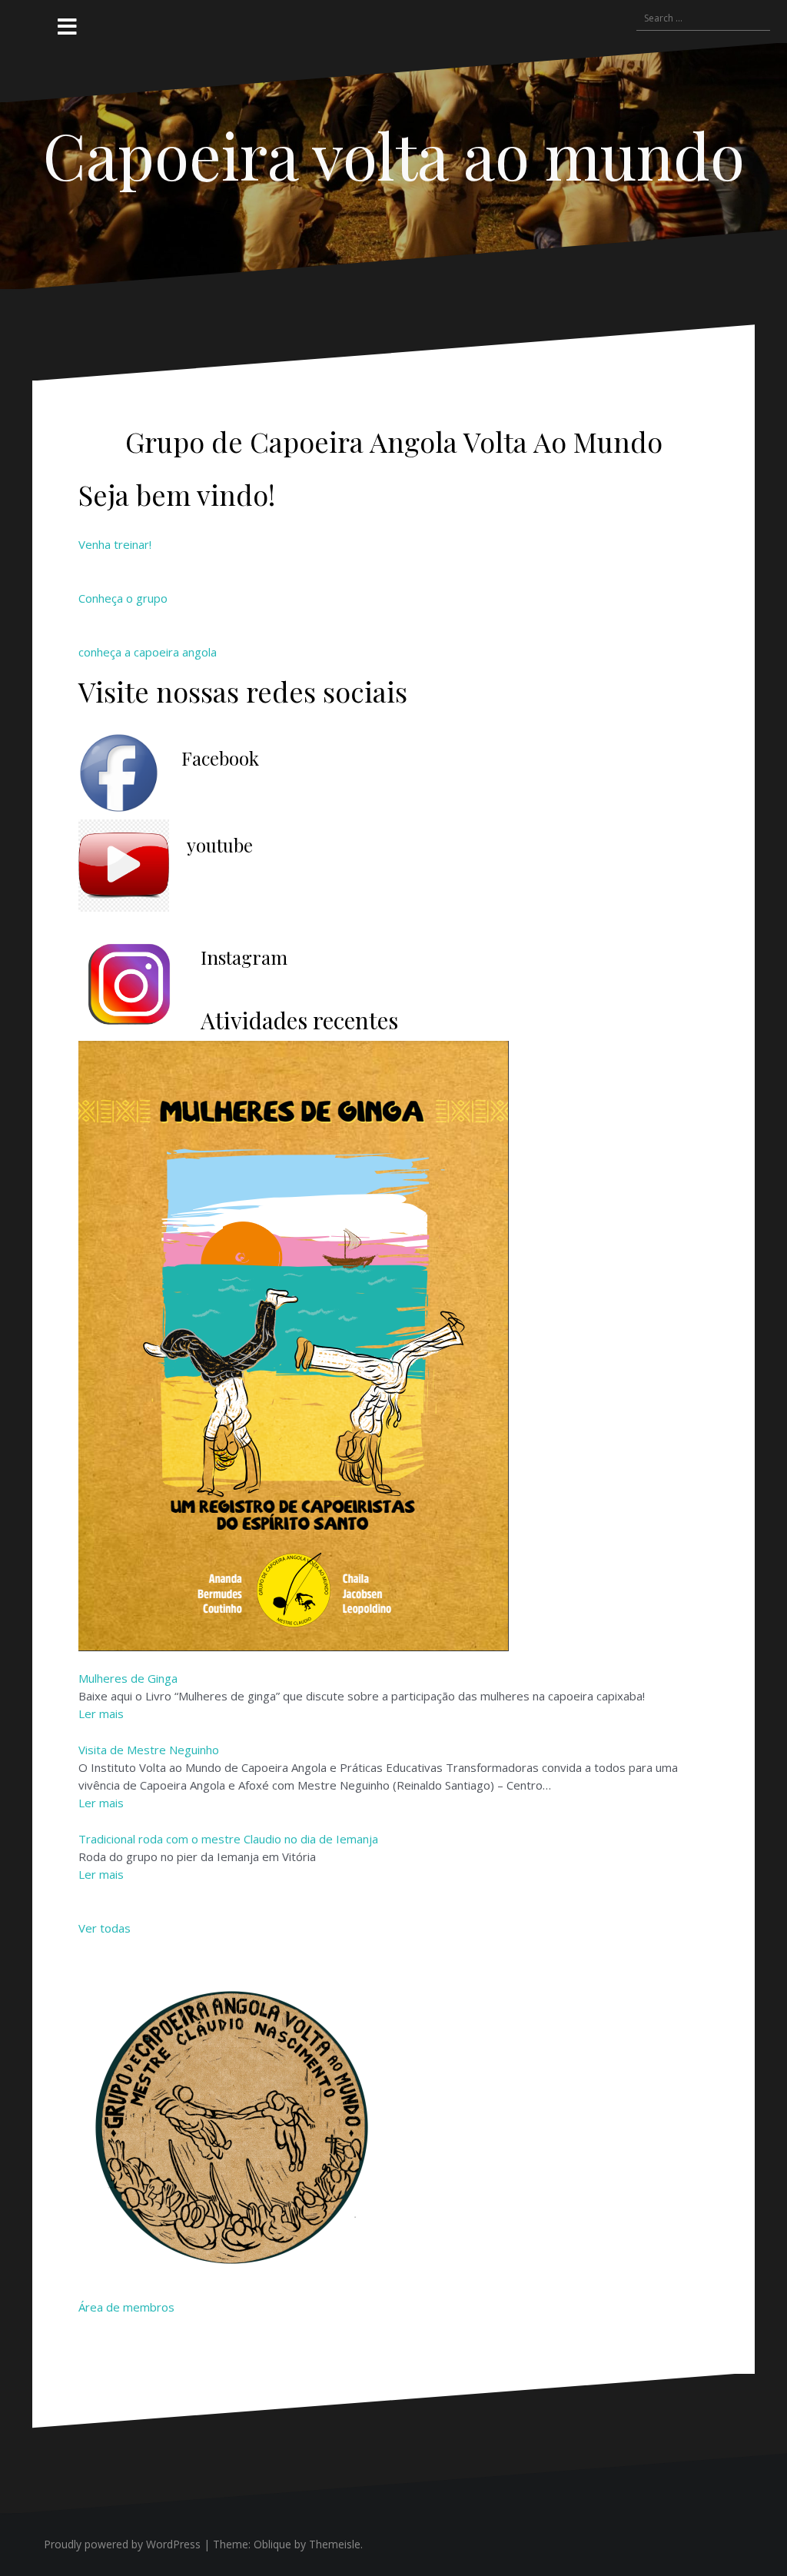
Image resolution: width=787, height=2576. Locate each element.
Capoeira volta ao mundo (394, 155)
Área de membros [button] (126, 2307)
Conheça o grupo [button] (123, 598)
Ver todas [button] (105, 1928)
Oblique (272, 2544)
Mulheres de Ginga (128, 1678)
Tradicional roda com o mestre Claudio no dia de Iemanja (228, 1839)
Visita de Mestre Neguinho (149, 1750)
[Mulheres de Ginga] (294, 1345)
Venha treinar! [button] (115, 544)
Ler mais (101, 1713)
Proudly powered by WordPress (122, 2544)
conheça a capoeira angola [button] (148, 652)
